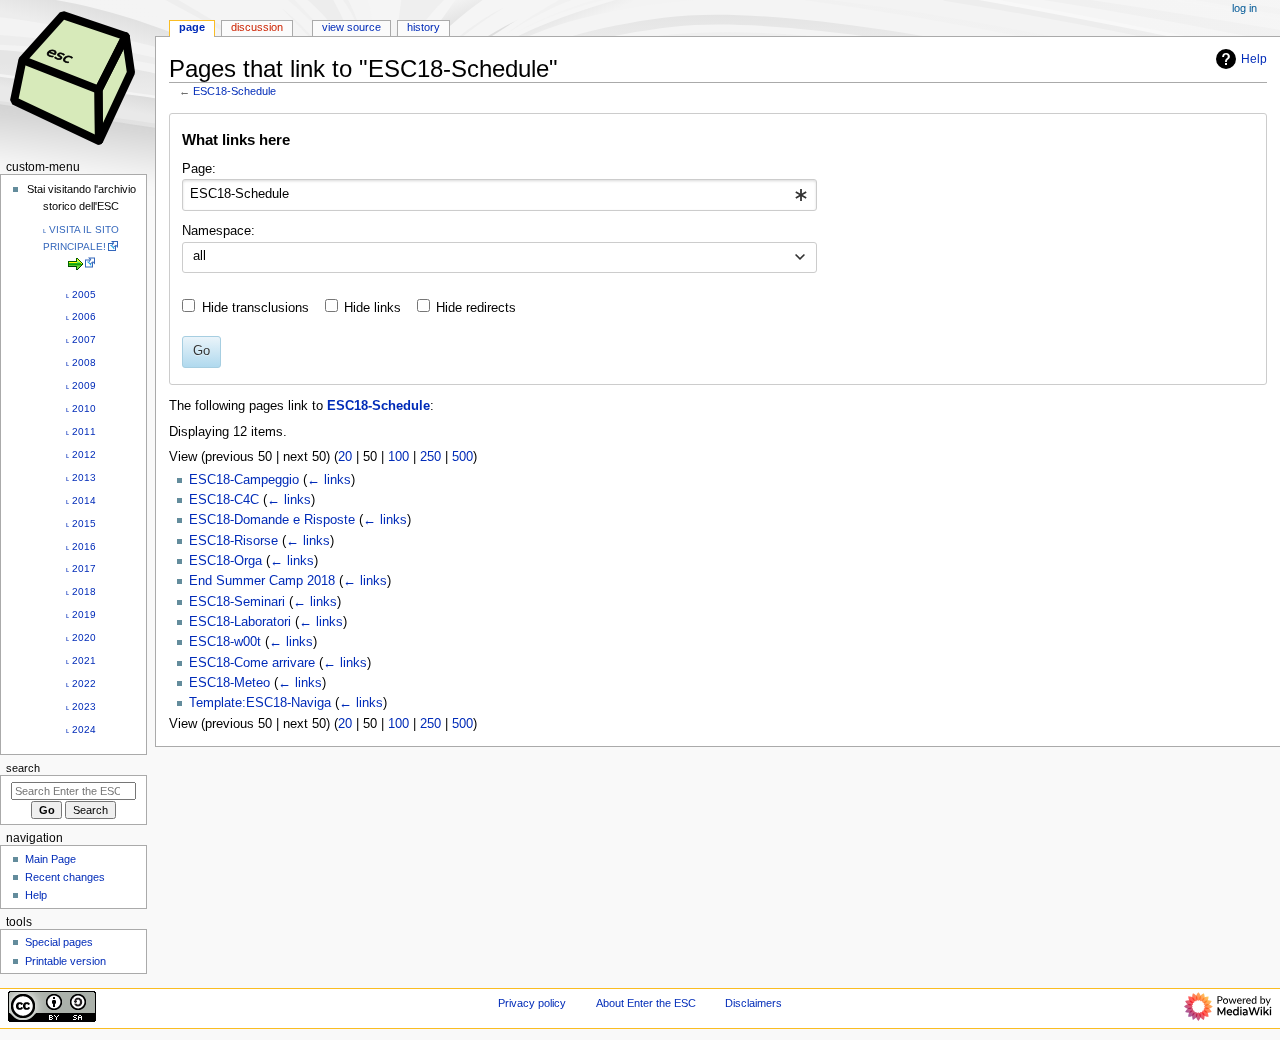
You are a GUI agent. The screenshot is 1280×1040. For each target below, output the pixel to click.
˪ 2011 (81, 431)
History (423, 27)
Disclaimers (753, 1003)
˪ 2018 (81, 591)
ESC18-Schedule (234, 91)
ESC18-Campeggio (244, 480)
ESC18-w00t (225, 642)
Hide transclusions (255, 308)
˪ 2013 (81, 477)
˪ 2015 (81, 523)
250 (430, 457)
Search (23, 768)
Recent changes (65, 877)
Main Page (50, 859)
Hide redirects (476, 308)
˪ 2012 (81, 454)
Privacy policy (532, 1003)
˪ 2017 (81, 568)
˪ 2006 (81, 316)
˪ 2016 (81, 546)
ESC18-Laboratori (240, 622)
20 (345, 457)
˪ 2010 (81, 408)
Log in (1244, 8)
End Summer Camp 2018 (262, 581)
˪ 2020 (81, 637)
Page (192, 27)
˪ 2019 (81, 614)
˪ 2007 (81, 339)
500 (462, 457)
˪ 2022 (81, 683)
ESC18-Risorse (233, 541)
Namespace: (218, 231)
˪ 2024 (81, 729)
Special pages (59, 942)
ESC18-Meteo (229, 683)
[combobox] (499, 195)
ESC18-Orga (225, 561)
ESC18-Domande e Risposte (272, 520)
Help (1254, 59)
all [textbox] (199, 256)
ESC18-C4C (224, 500)
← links (329, 480)
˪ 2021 (81, 660)
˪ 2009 (81, 385)
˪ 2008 (81, 362)
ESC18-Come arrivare (252, 663)
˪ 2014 (81, 500)
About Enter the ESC (646, 1003)
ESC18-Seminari (237, 602)
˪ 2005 (81, 294)
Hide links (372, 308)
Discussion (257, 27)
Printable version (65, 961)
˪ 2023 (81, 706)
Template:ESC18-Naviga (260, 703)
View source (351, 27)
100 (398, 457)
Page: (199, 169)
